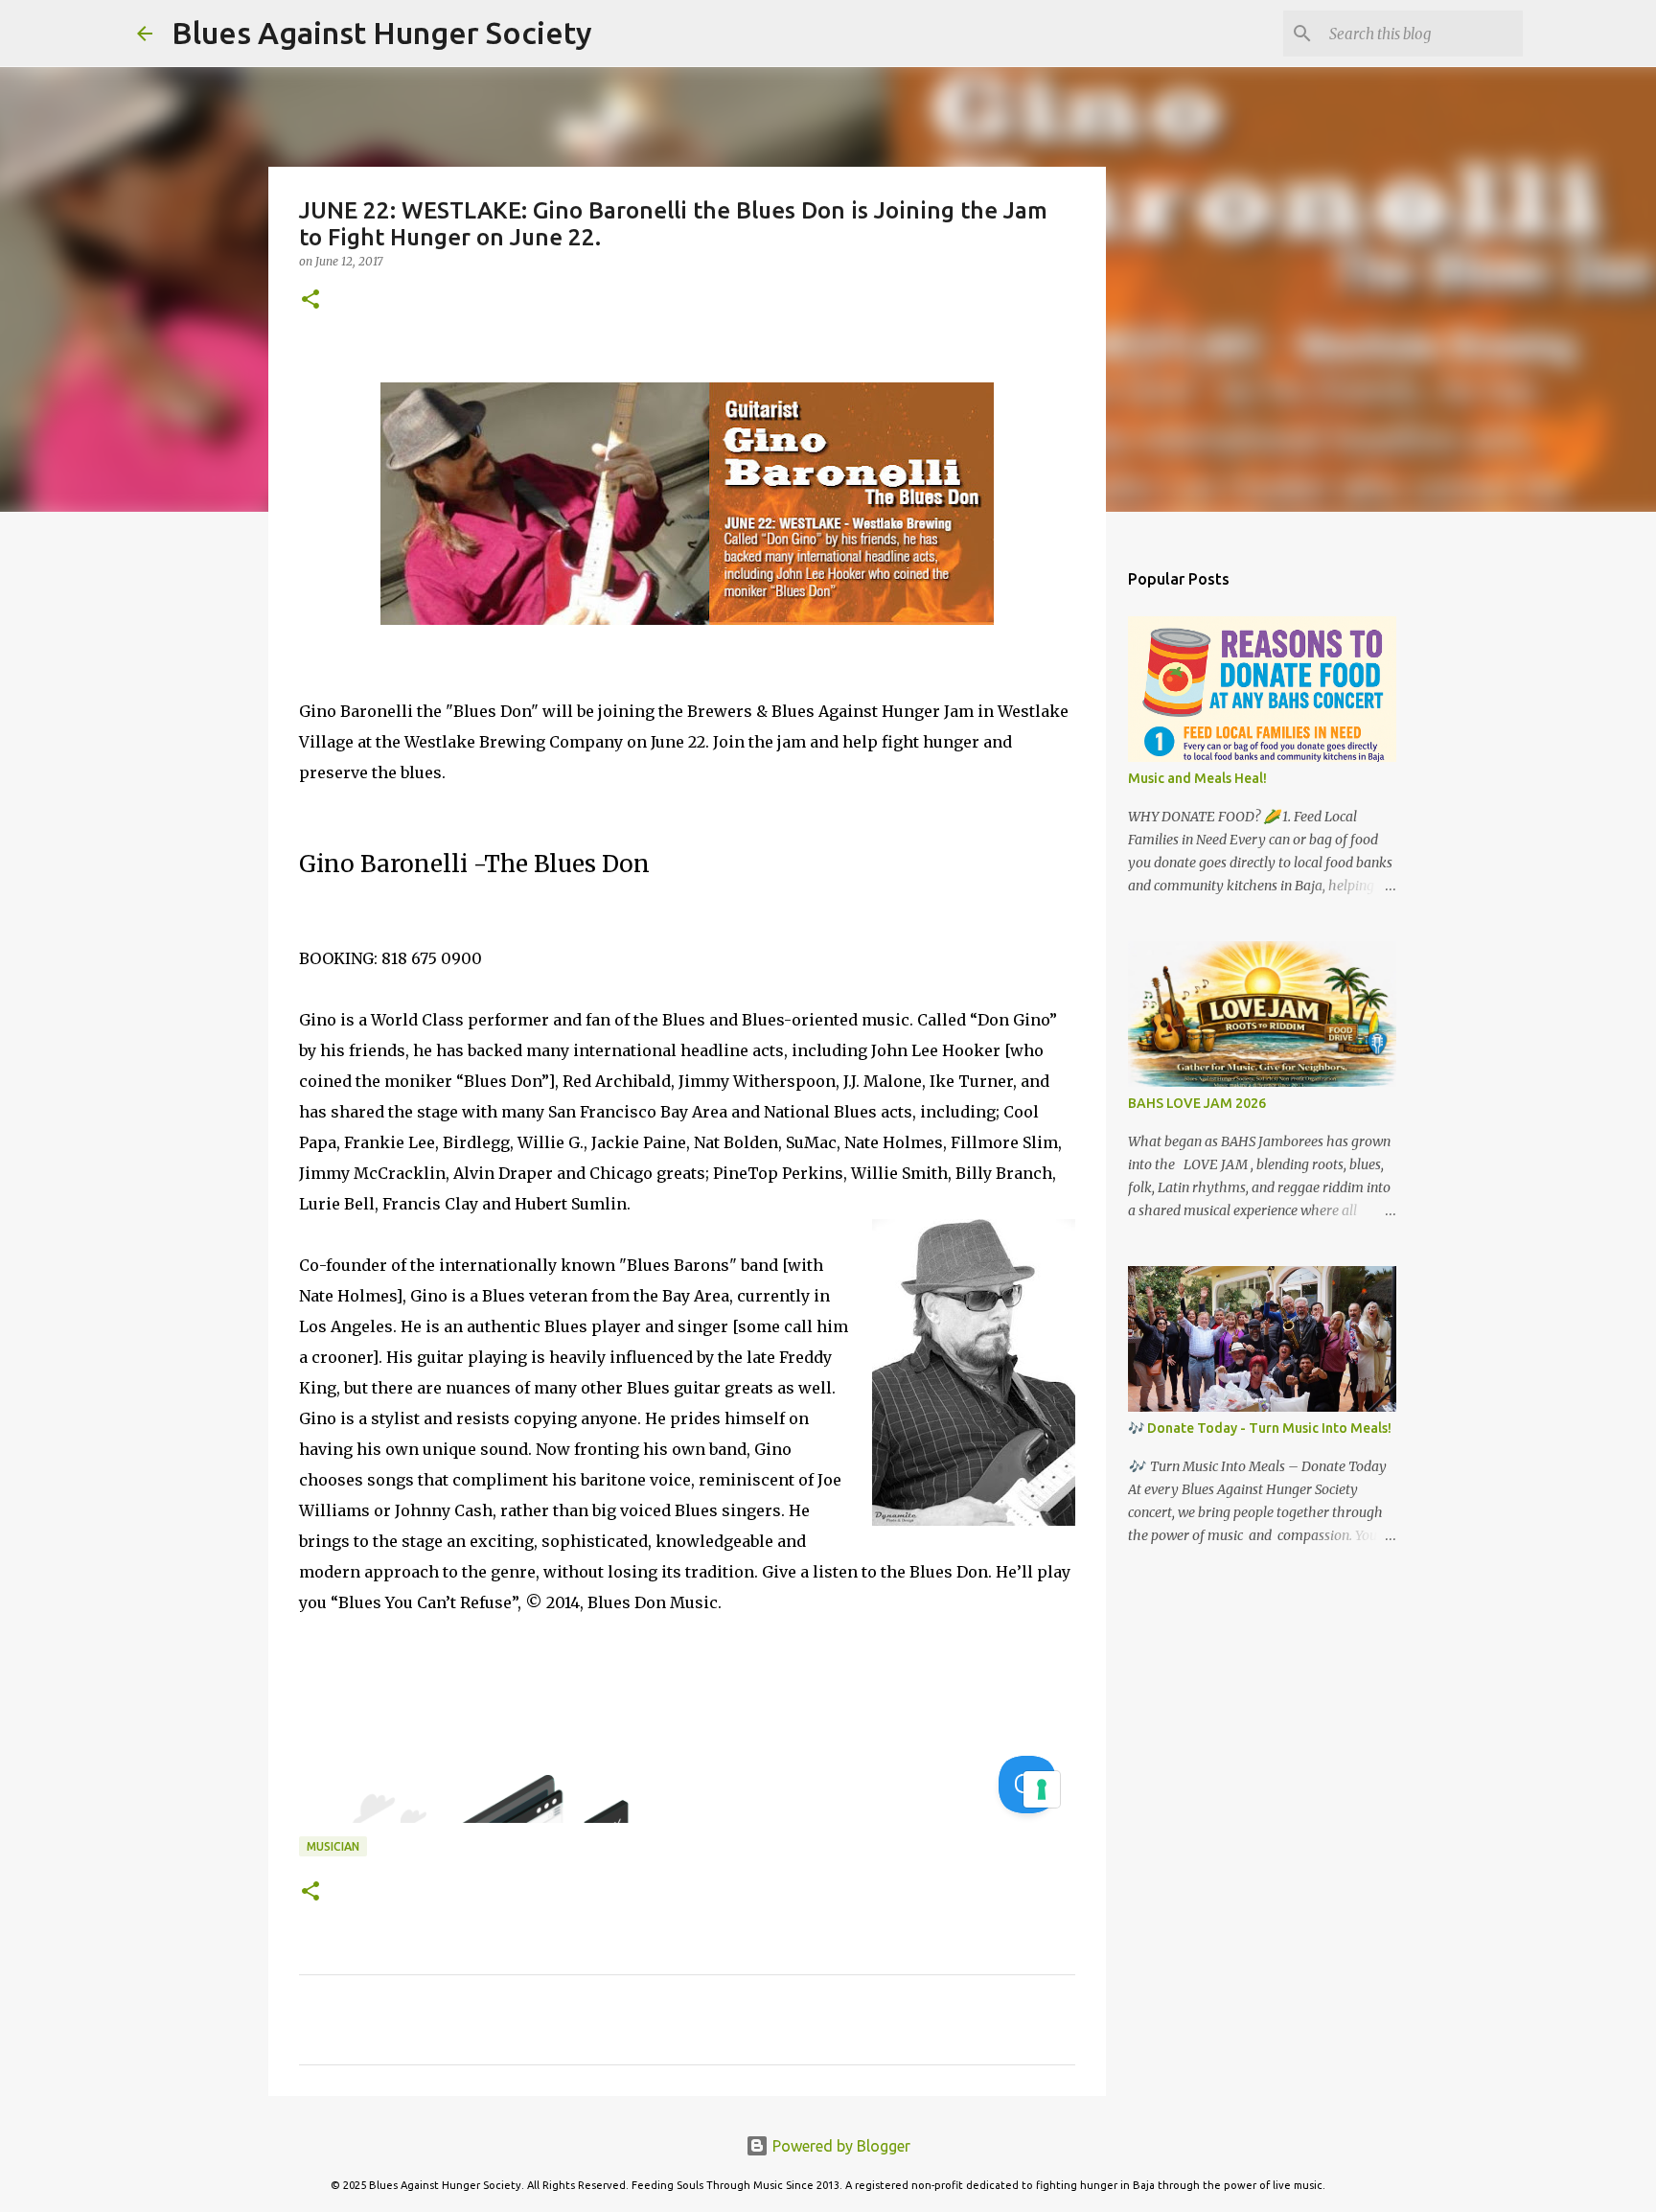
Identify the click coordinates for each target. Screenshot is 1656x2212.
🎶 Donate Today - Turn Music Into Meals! (1260, 1428)
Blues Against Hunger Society (382, 33)
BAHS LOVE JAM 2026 (1197, 1103)
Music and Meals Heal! (1197, 778)
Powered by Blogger (839, 2146)
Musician (333, 1846)
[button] (310, 300)
